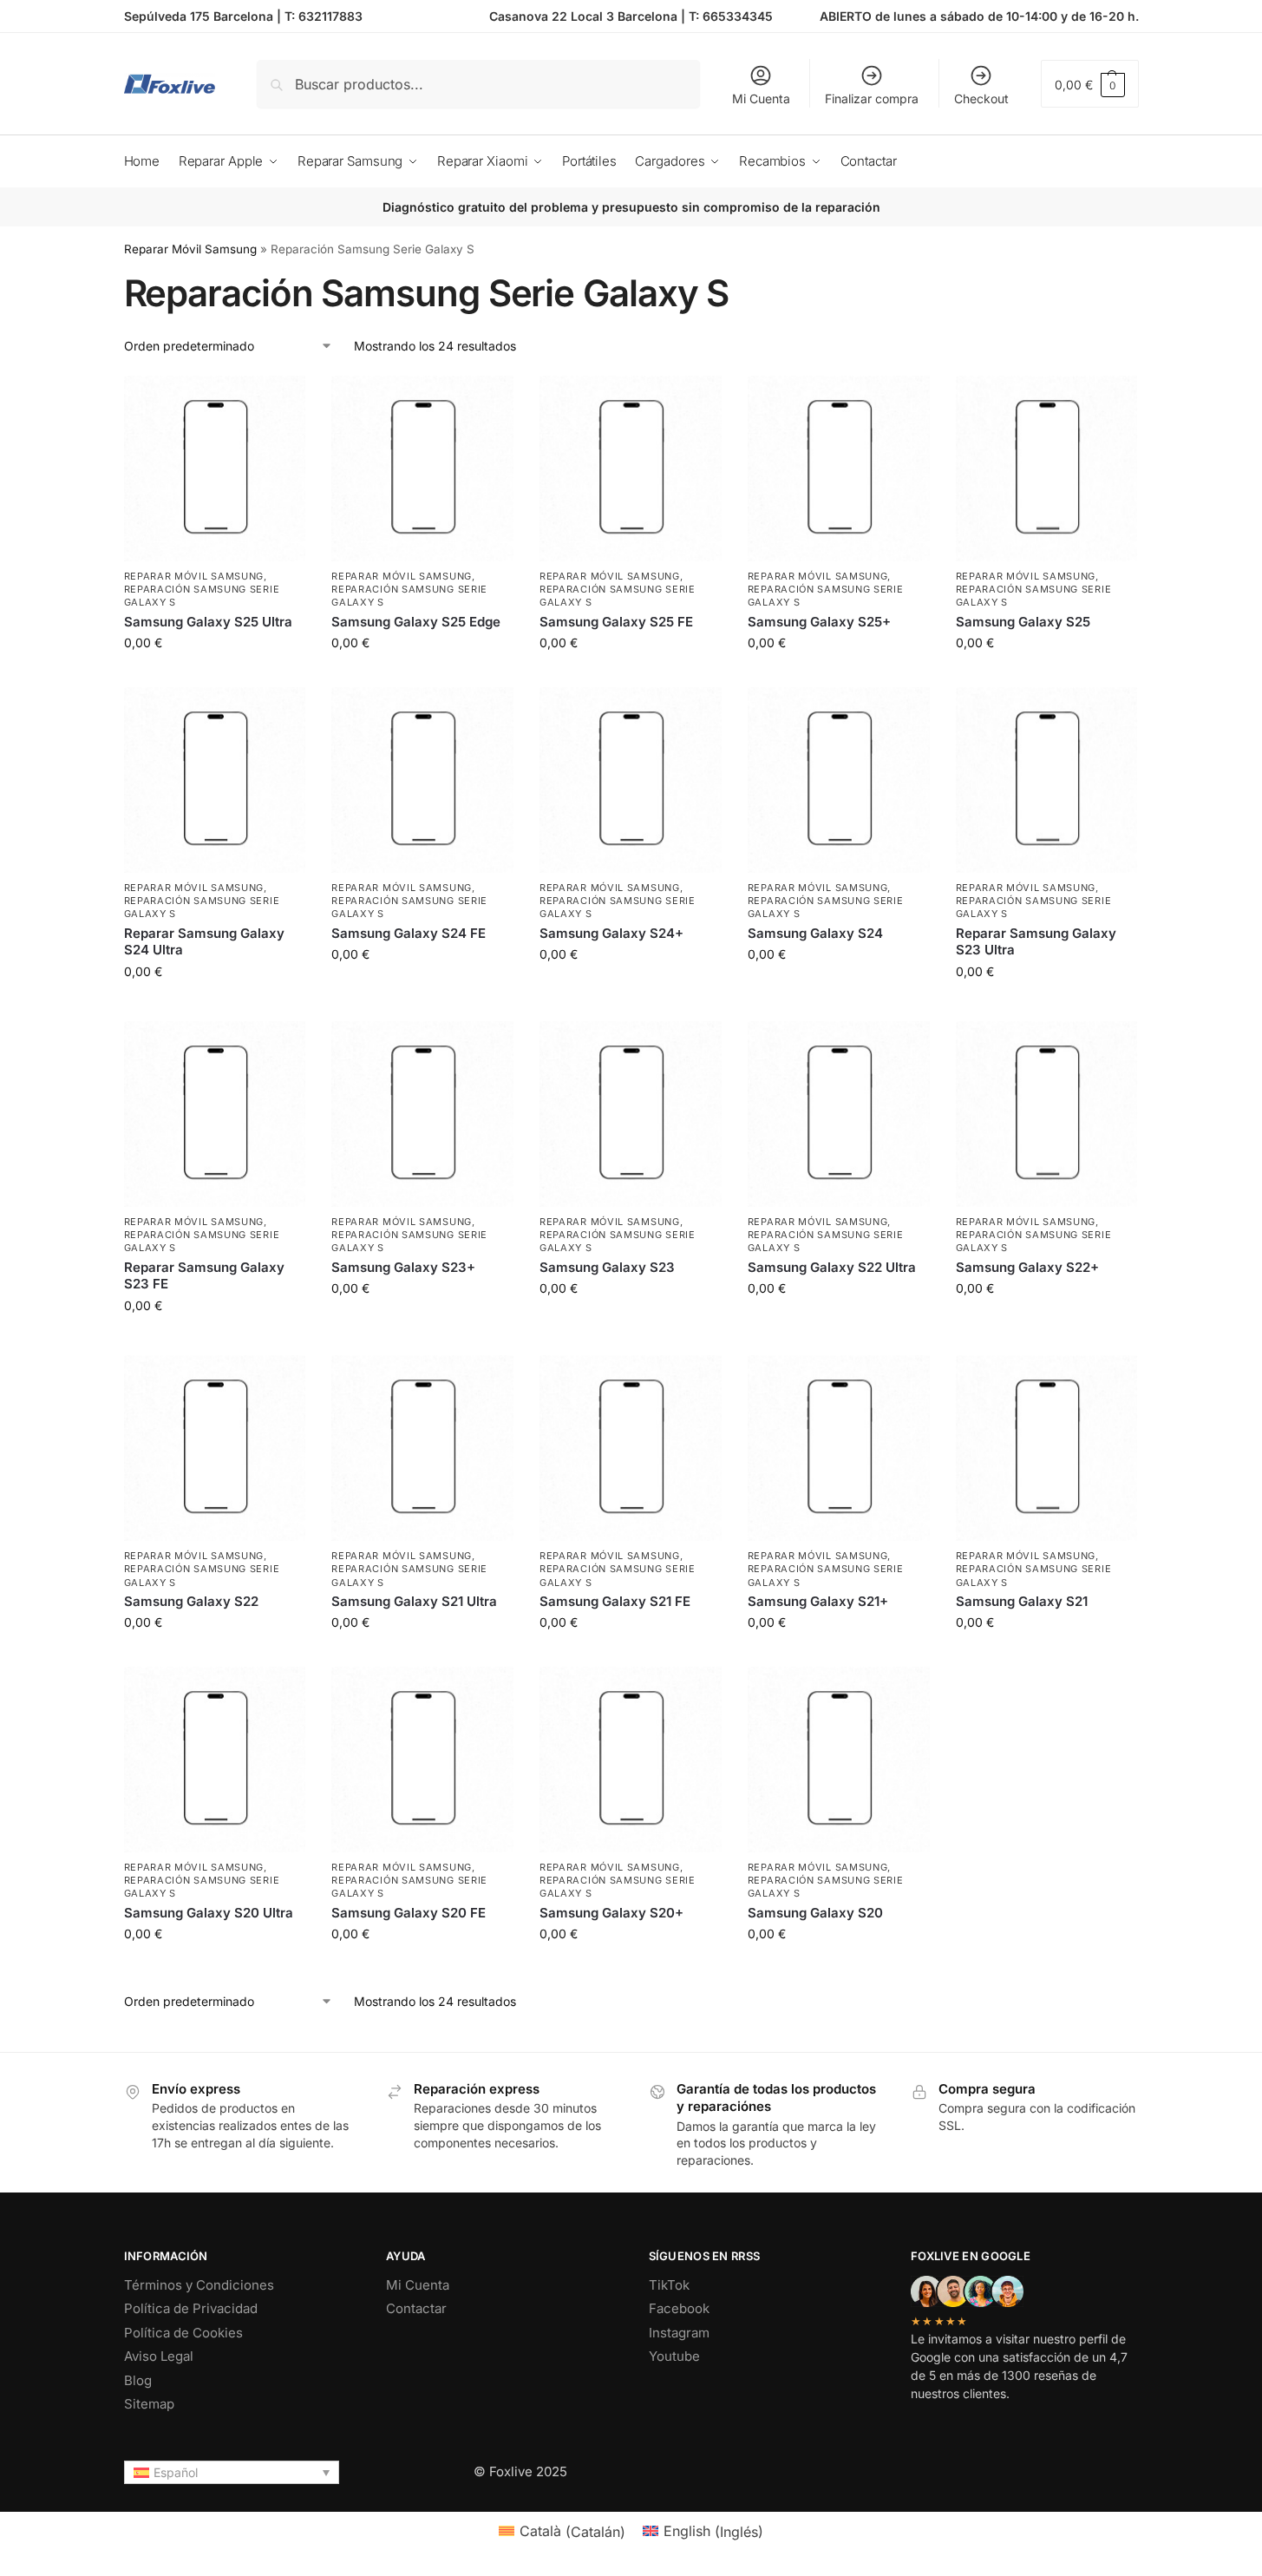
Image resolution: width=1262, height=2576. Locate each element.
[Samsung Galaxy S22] (215, 1448)
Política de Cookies (183, 2333)
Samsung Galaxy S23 (607, 1267)
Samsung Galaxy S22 (191, 1601)
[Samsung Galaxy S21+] (839, 1448)
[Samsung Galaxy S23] (631, 1114)
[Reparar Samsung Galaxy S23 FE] (215, 1114)
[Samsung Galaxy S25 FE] (631, 469)
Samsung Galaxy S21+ (818, 1601)
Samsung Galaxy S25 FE (616, 622)
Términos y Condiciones (199, 2285)
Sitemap (149, 2404)
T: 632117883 (324, 16)
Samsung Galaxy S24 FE (409, 933)
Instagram (679, 2333)
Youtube (674, 2356)
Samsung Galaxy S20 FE (409, 1913)
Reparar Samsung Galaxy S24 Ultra (204, 942)
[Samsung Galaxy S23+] (422, 1114)
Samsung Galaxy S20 (815, 1913)
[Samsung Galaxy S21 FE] (631, 1448)
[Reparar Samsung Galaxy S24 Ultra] (215, 780)
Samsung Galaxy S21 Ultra (414, 1601)
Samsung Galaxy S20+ (611, 1913)
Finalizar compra (872, 98)
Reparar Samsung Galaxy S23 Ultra (1036, 942)
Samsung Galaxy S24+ (611, 933)
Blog (138, 2380)
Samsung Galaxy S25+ (819, 622)
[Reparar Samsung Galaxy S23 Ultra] (1047, 780)
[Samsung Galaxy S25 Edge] (422, 469)
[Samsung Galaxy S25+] (839, 469)
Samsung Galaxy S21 (1022, 1601)
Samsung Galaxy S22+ (1027, 1267)
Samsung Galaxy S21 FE (615, 1601)
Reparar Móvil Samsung (190, 249)
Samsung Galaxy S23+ (403, 1267)
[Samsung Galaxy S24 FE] (422, 780)
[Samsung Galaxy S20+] (631, 1760)
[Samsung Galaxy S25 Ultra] (215, 469)
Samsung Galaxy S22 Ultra (832, 1267)
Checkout (981, 98)
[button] (1089, 84)
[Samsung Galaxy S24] (839, 780)
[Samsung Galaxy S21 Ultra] (422, 1448)
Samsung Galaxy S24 (815, 933)
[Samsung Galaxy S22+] (1047, 1114)
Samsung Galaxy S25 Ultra (208, 622)
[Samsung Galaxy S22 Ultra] (839, 1114)
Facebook (679, 2308)
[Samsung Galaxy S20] (839, 1760)
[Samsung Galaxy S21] (1047, 1448)
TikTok (669, 2285)
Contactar (416, 2308)
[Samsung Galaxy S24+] (631, 780)
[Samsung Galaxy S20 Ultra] (215, 1760)
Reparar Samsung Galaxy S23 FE (204, 1276)
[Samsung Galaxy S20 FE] (422, 1760)
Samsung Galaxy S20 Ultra (209, 1913)
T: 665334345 (731, 16)
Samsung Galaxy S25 (1023, 622)
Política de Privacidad (191, 2308)
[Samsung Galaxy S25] (1047, 469)
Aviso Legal (159, 2356)
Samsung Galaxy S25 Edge (416, 622)
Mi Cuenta (761, 98)
